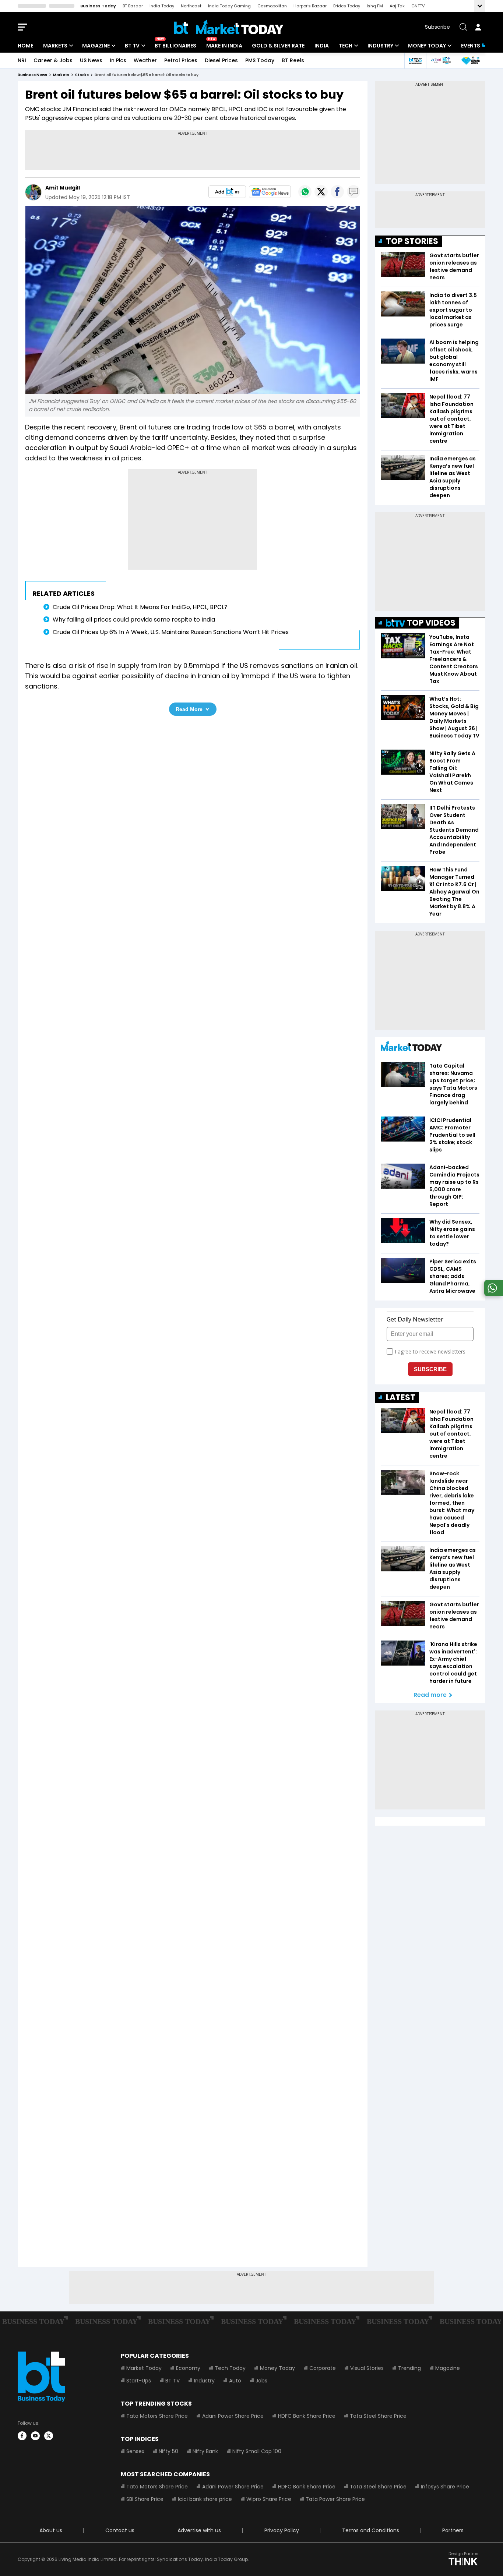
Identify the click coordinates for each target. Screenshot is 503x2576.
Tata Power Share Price (335, 2499)
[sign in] (478, 27)
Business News (32, 75)
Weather (145, 60)
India (322, 46)
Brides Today (347, 6)
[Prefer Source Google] (227, 192)
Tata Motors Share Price (157, 2416)
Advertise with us (199, 2530)
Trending (409, 2368)
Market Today (144, 2368)
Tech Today (230, 2368)
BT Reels (293, 60)
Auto (235, 2381)
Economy (188, 2368)
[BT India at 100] (415, 61)
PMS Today (260, 60)
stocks (82, 75)
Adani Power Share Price (233, 2416)
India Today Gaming (229, 6)
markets (61, 75)
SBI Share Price (145, 2499)
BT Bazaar (133, 6)
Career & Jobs (53, 60)
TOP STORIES (412, 241)
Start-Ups (139, 2381)
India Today (162, 6)
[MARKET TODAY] (411, 1048)
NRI (22, 60)
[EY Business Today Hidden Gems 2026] (471, 61)
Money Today (427, 46)
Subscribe (437, 27)
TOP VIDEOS (431, 623)
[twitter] (49, 2436)
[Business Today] (229, 27)
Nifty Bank (205, 2451)
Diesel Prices (221, 60)
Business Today (98, 6)
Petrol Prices (181, 60)
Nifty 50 (168, 2451)
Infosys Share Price (445, 2487)
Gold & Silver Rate (278, 46)
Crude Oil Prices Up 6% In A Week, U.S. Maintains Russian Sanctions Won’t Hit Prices (171, 632)
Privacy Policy (282, 2530)
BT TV (132, 46)
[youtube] (35, 2436)
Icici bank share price (205, 2499)
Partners (453, 2530)
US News (91, 60)
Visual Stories (367, 2368)
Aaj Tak (397, 6)
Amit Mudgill (63, 188)
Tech (346, 46)
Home (25, 46)
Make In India (224, 46)
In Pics (118, 60)
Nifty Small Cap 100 (257, 2451)
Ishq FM (375, 6)
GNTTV (418, 6)
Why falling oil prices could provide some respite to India (134, 620)
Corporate (323, 2368)
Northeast (191, 6)
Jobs (261, 2381)
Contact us (120, 2530)
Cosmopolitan (272, 6)
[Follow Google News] (270, 192)
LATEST (401, 1397)
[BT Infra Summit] (441, 61)
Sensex (135, 2451)
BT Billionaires (175, 46)
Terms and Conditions (371, 2530)
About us (51, 2530)
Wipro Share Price (269, 2499)
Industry (380, 46)
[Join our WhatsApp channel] (492, 1294)
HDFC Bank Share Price (307, 2416)
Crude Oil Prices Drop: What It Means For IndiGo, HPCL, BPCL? (140, 607)
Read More (189, 709)
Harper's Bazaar (310, 6)
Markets (55, 46)
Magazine (96, 46)
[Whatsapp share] (305, 192)
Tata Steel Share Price (378, 2416)
